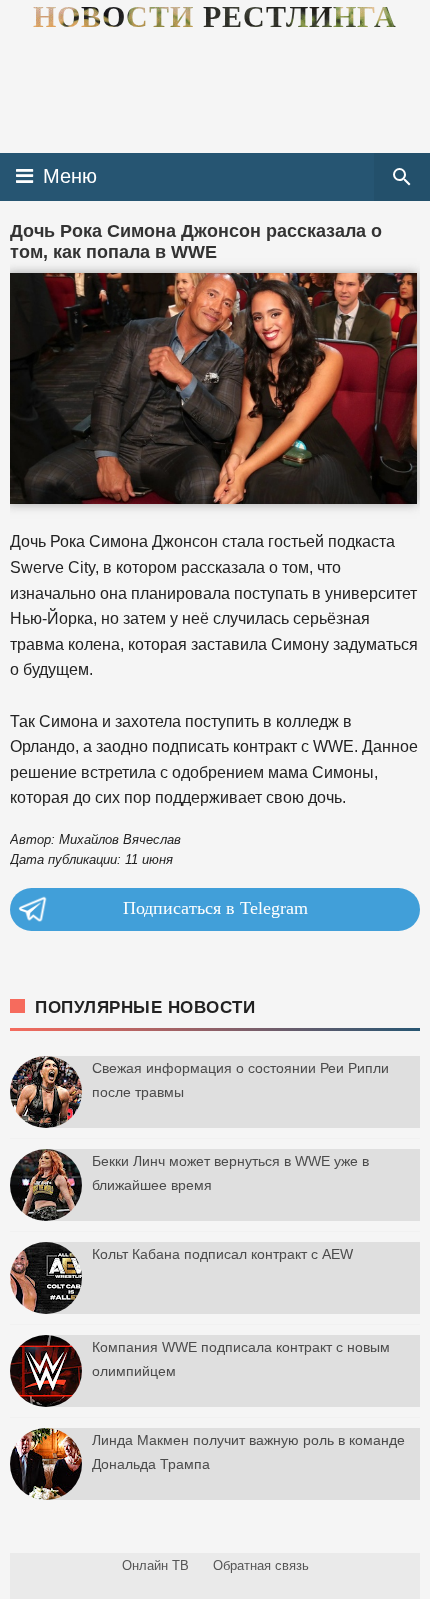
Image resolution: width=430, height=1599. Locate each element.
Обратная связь (261, 1565)
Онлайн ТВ (155, 1565)
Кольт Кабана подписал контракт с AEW (222, 1254)
